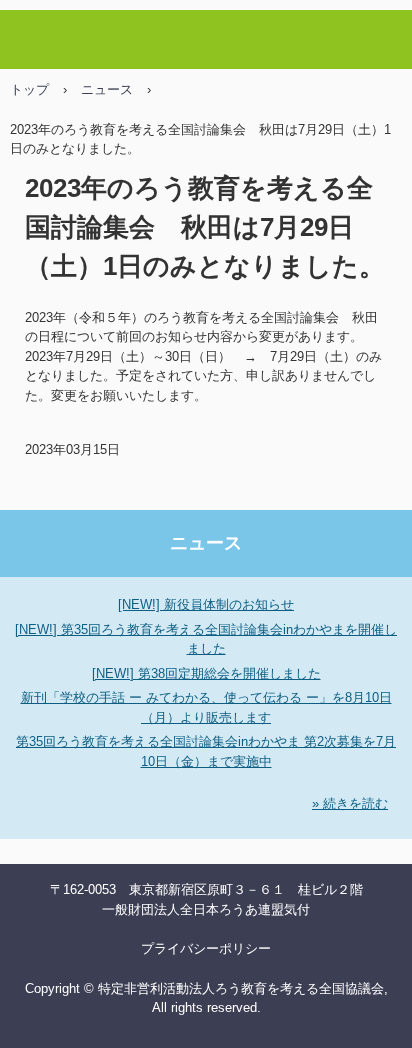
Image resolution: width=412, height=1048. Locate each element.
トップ (29, 89)
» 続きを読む (350, 803)
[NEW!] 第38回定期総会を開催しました (206, 673)
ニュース (107, 89)
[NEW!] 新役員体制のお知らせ (206, 604)
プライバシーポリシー (206, 948)
